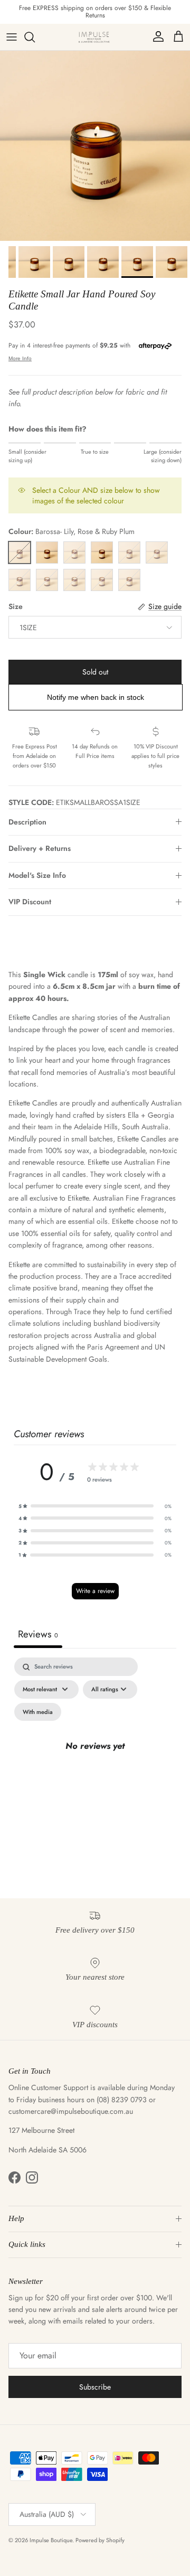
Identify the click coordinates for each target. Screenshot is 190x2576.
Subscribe (95, 2387)
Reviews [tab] (38, 1634)
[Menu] (12, 37)
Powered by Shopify (100, 2540)
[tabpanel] (95, 1759)
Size (16, 607)
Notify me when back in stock (96, 697)
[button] (95, 1506)
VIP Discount (30, 902)
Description (27, 822)
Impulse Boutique (51, 2540)
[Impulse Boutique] (95, 37)
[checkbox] (38, 1712)
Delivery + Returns (40, 848)
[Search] (35, 37)
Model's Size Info (37, 875)
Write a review (95, 1591)
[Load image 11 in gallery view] (95, 146)
